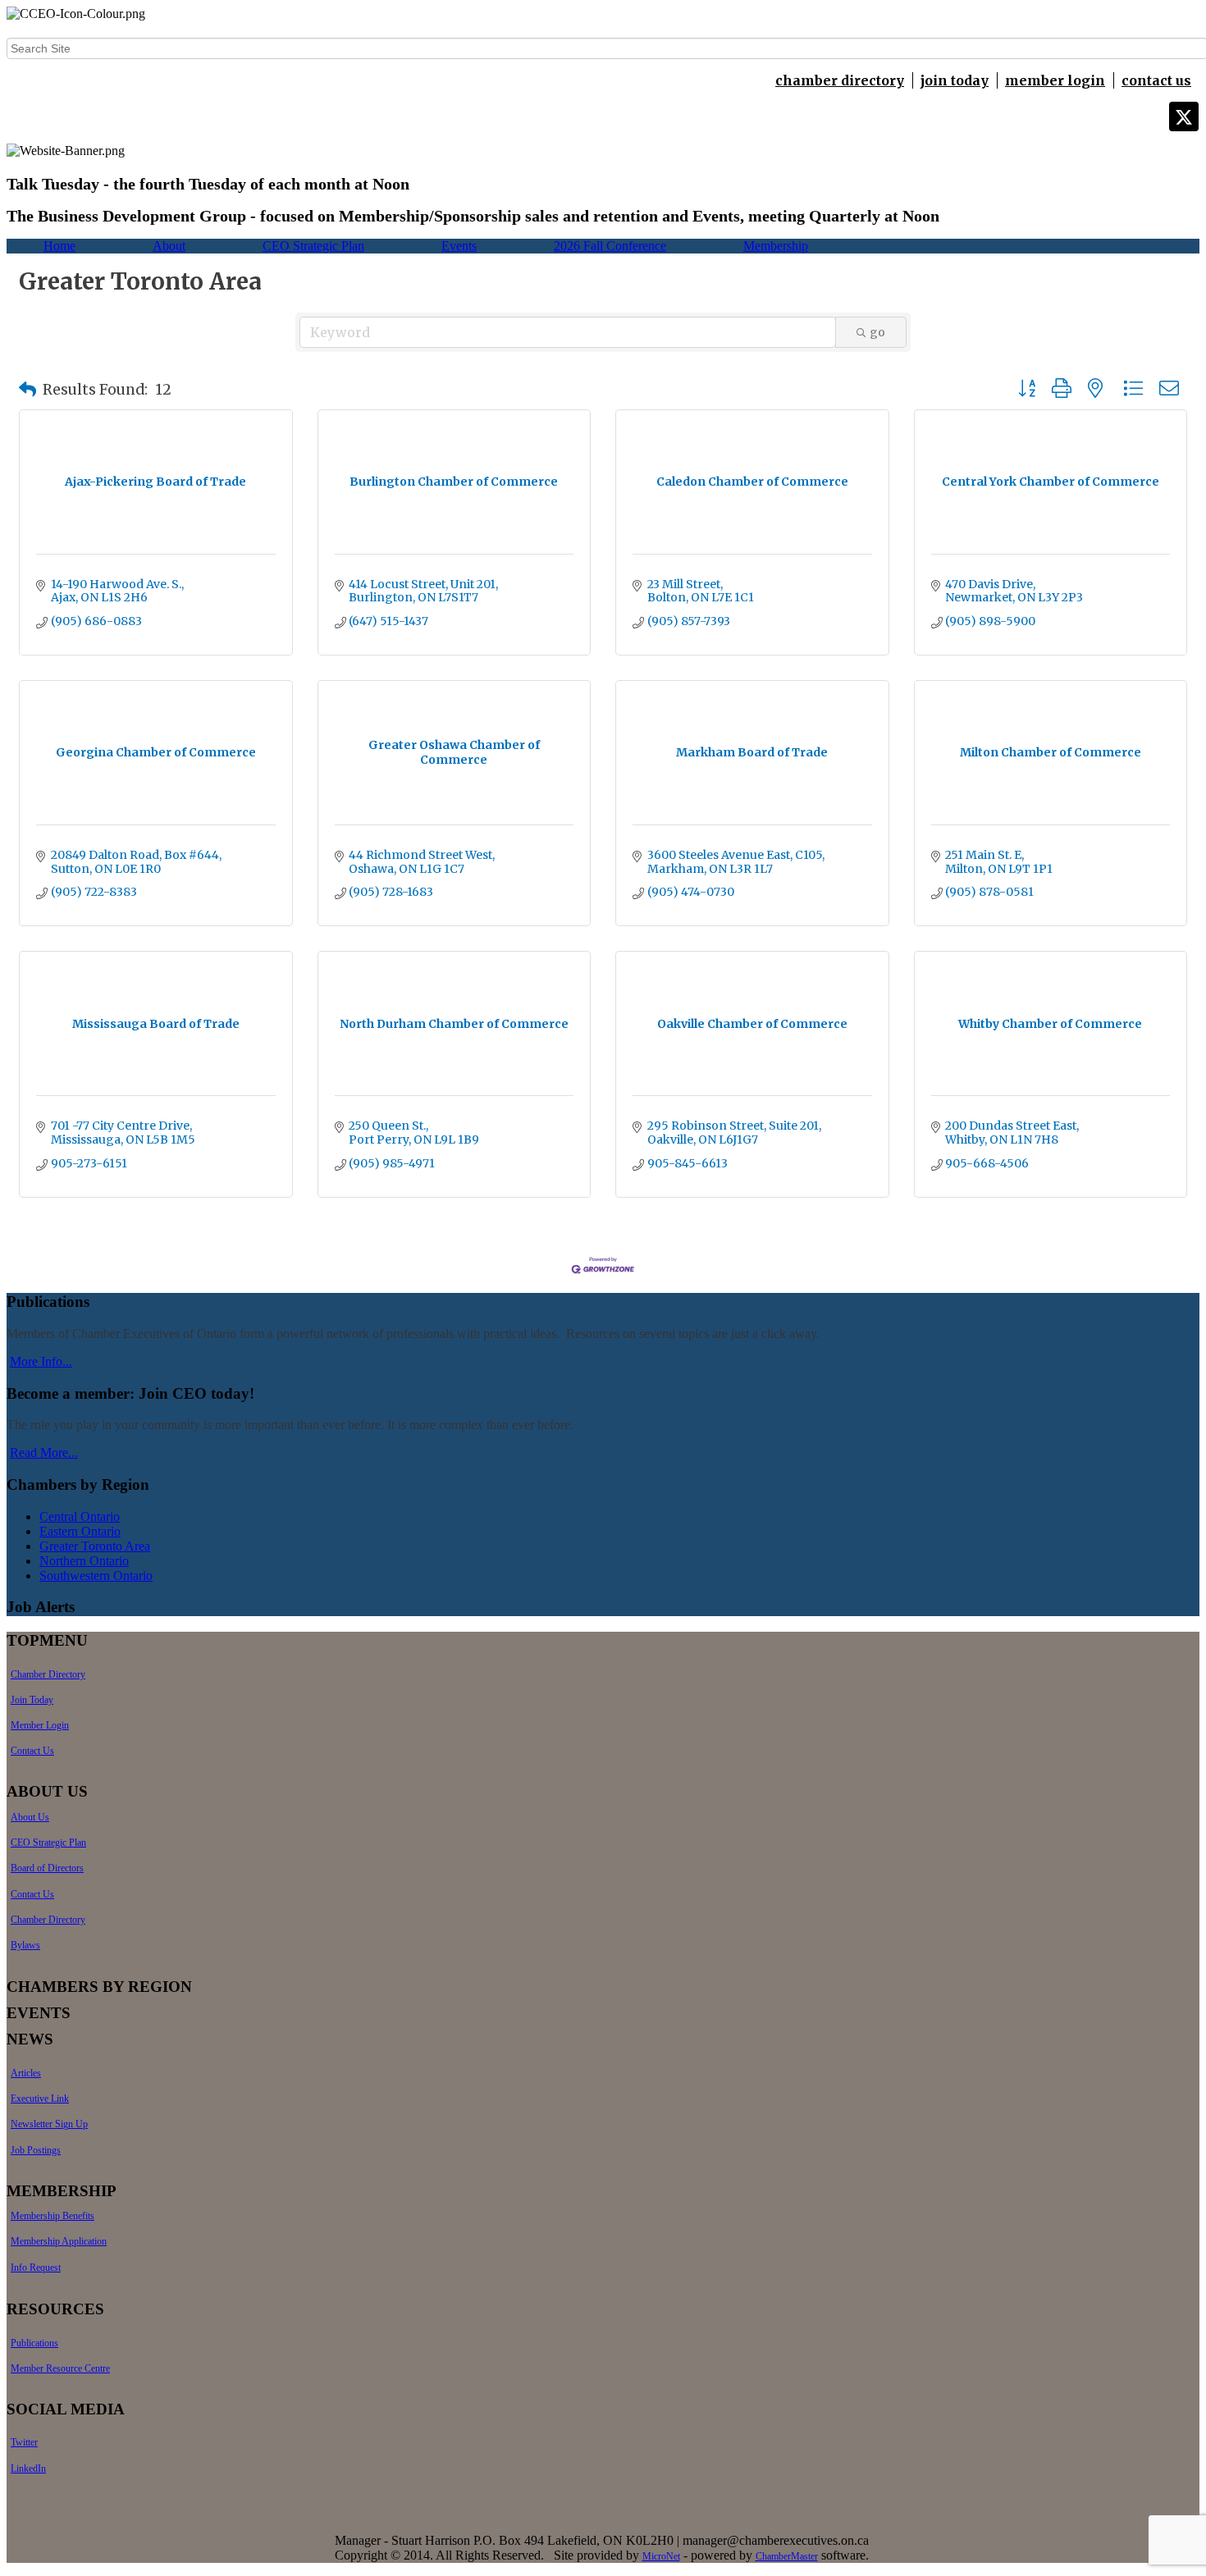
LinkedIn (28, 2469)
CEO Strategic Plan (313, 246)
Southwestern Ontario (96, 1576)
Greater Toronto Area (95, 1546)
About (169, 246)
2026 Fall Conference (610, 246)
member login (1055, 80)
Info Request (36, 2268)
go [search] (877, 332)
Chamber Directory (48, 1674)
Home (59, 246)
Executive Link (40, 2099)
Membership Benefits (53, 2216)
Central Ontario (80, 1516)
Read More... (44, 1452)
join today (955, 80)
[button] (27, 390)
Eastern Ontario (80, 1531)
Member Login (40, 1725)
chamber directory (840, 80)
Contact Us (32, 1751)
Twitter (24, 2442)
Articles (26, 2073)
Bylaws (25, 1945)
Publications (34, 2343)
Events (459, 246)
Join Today (32, 1700)
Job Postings (36, 2150)
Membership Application (59, 2241)
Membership (776, 246)
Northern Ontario (84, 1561)
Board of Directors (47, 1868)
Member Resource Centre (60, 2368)
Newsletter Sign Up (49, 2124)
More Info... (41, 1361)
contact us (1156, 80)
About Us (30, 1817)
